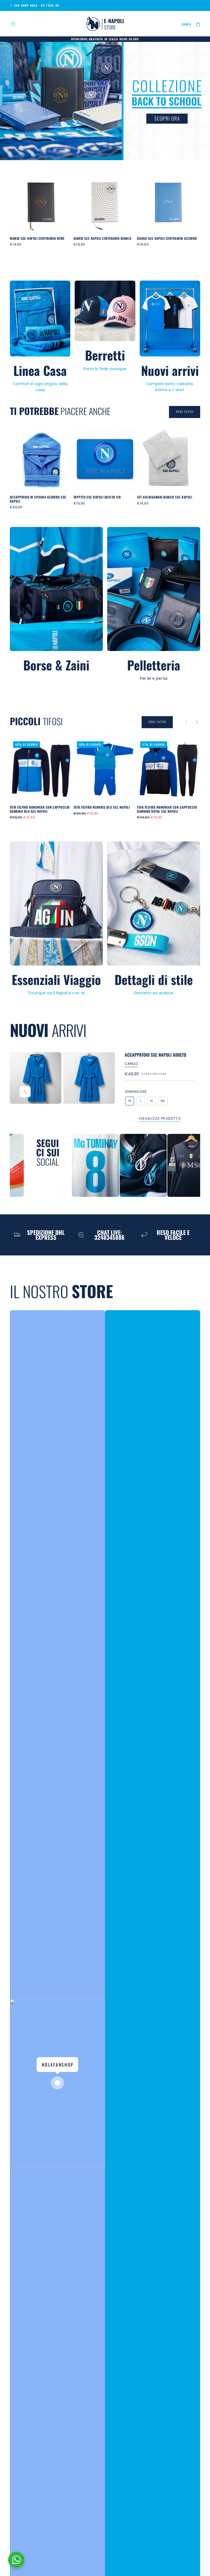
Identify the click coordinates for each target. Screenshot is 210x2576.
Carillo (131, 1064)
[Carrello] (198, 24)
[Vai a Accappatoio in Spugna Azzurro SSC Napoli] (41, 459)
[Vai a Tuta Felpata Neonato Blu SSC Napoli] (105, 770)
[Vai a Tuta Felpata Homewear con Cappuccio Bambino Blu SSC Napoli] (41, 770)
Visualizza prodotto (160, 1118)
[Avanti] (187, 215)
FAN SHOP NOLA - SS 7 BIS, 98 (37, 5)
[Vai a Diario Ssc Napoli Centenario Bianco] (105, 201)
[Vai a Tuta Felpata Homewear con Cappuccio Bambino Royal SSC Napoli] (169, 770)
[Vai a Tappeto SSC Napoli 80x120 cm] (105, 459)
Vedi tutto (185, 412)
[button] (13, 24)
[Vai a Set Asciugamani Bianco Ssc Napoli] (169, 459)
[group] (36, 1078)
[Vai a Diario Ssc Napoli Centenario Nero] (41, 201)
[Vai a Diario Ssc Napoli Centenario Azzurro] (169, 201)
